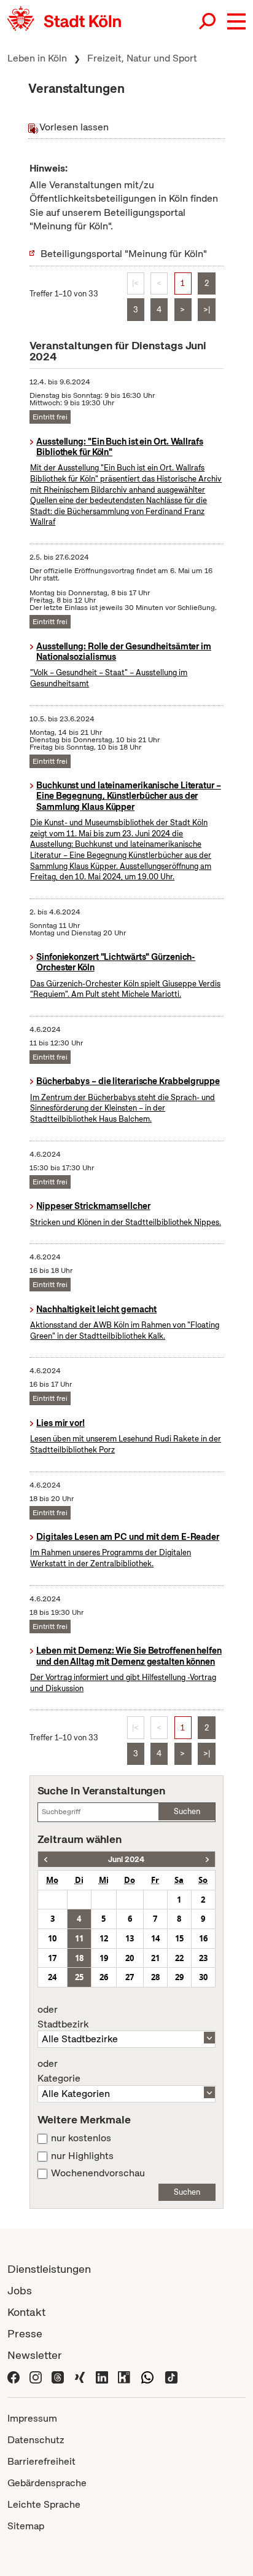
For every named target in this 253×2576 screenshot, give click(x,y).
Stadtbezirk (63, 2017)
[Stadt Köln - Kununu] (124, 2376)
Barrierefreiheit (41, 2461)
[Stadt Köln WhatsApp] (147, 2376)
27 (130, 1977)
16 (203, 1938)
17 (52, 1958)
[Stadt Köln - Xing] (80, 2376)
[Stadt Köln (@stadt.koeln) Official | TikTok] (171, 2376)
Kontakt (26, 2312)
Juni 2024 (126, 1859)
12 (104, 1938)
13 (130, 1938)
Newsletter (35, 2355)
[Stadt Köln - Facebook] (14, 2376)
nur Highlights (82, 2156)
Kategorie (59, 2071)
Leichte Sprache (44, 2504)
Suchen (187, 1811)
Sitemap (26, 2526)
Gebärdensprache (47, 2483)
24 (52, 1977)
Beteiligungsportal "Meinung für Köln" (124, 254)
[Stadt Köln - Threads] (58, 2376)
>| (207, 310)
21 (155, 1958)
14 (155, 1938)
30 (203, 1977)
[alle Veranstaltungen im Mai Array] (46, 1859)
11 (79, 1938)
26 (104, 1977)
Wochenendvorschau (98, 2173)
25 (79, 1977)
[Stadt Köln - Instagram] (36, 2376)
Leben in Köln (37, 58)
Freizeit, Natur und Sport (142, 58)
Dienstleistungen (49, 2269)
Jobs (20, 2290)
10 (52, 1938)
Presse (25, 2333)
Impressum (32, 2418)
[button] (236, 22)
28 (155, 1977)
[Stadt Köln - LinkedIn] (102, 2376)
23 (203, 1958)
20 (130, 1958)
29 (179, 1977)
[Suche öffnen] (208, 22)
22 (179, 1958)
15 (179, 1938)
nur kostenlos (81, 2138)
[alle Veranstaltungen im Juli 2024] (207, 1859)
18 (79, 1958)
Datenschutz (36, 2440)
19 (104, 1958)
